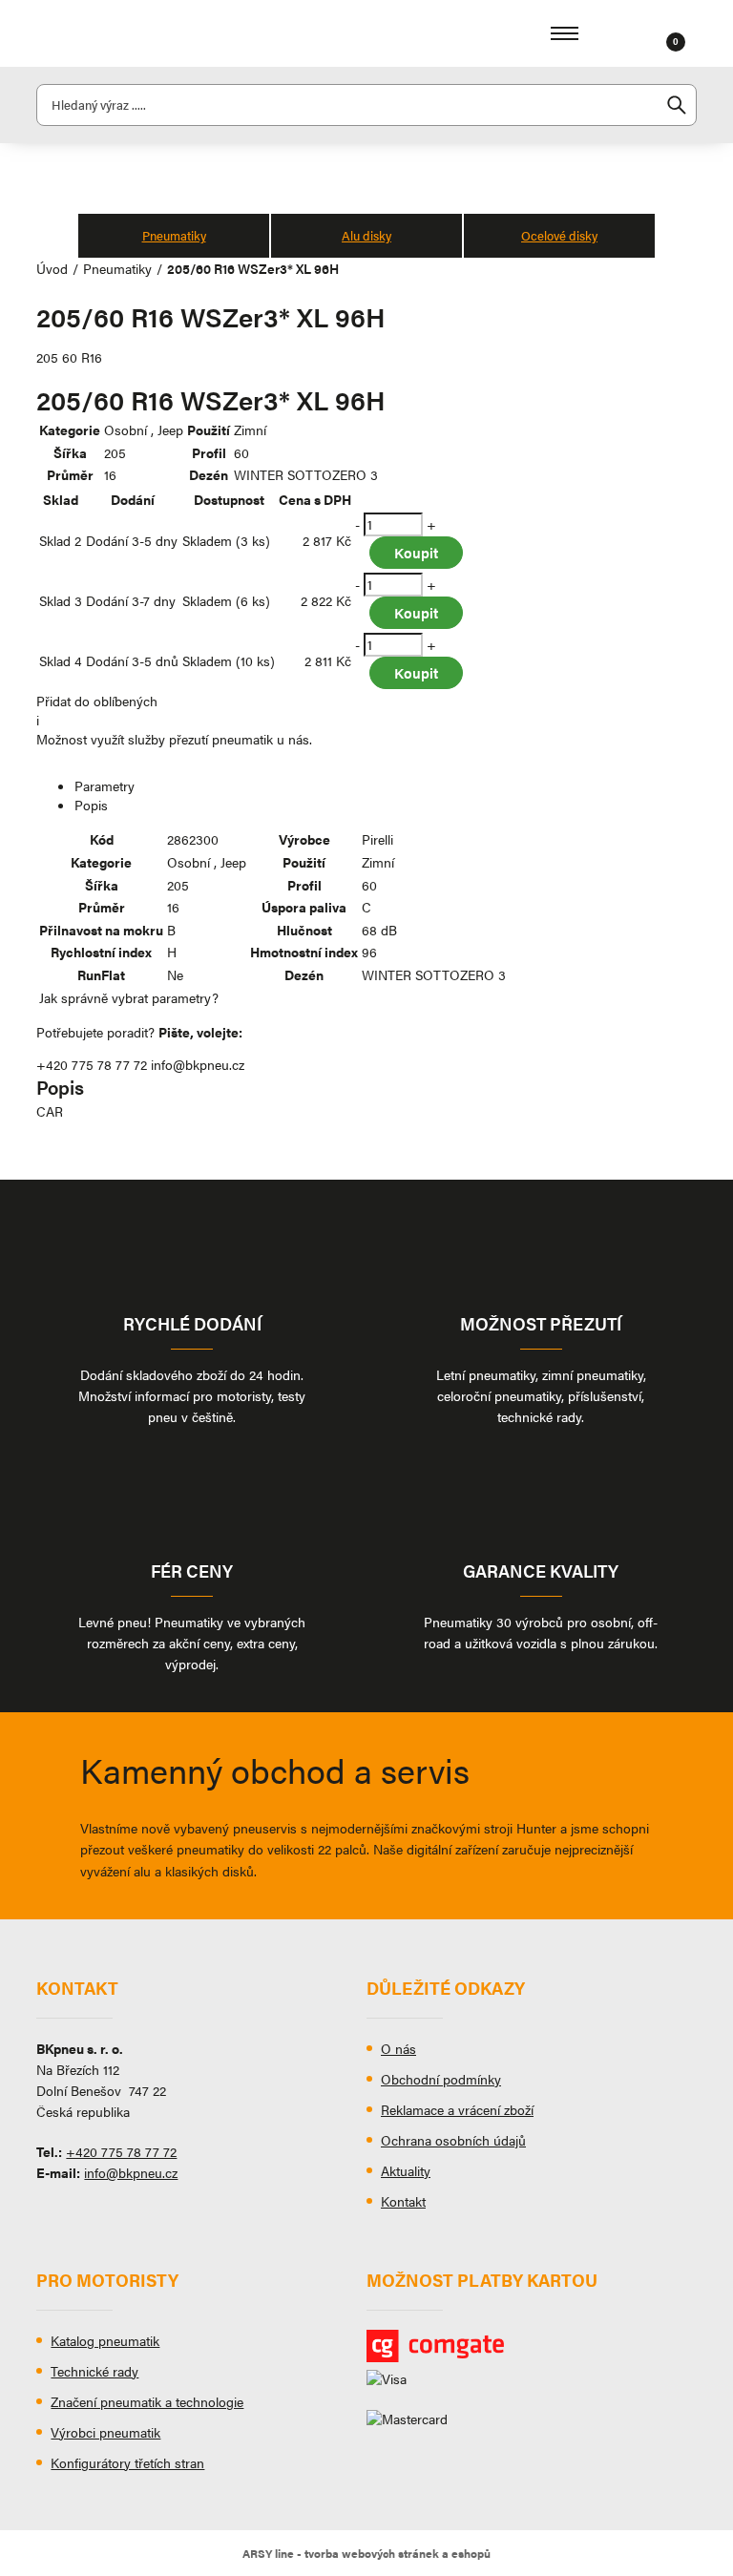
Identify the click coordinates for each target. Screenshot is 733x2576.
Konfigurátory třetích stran (127, 2462)
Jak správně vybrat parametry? (129, 997)
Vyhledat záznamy (677, 105)
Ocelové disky (559, 235)
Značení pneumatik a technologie (147, 2401)
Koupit (416, 552)
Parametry (105, 785)
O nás (398, 2048)
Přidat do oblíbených (97, 701)
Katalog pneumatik (105, 2340)
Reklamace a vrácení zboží (457, 2109)
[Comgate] (532, 2346)
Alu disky (366, 235)
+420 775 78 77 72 (92, 1064)
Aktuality (406, 2170)
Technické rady (94, 2371)
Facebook (51, 2216)
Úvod (52, 268)
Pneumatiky (174, 235)
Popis (91, 805)
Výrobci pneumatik (105, 2432)
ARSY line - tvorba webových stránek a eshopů (366, 2553)
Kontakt (403, 2201)
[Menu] (565, 33)
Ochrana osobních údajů (453, 2140)
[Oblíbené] (645, 33)
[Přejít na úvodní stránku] (103, 33)
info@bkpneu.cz (198, 1064)
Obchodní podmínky (441, 2079)
